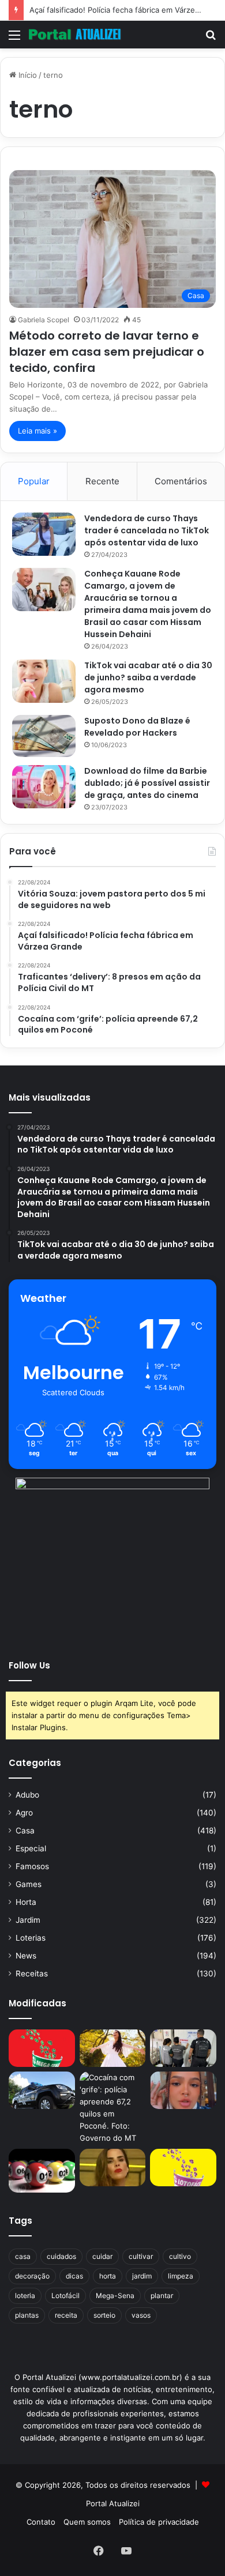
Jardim (28, 1920)
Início (27, 75)
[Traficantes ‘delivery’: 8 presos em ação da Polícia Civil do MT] (42, 2090)
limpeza (181, 2276)
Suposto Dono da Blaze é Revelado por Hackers (137, 727)
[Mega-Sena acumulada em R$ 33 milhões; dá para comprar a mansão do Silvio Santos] (42, 2048)
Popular (34, 481)
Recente (102, 481)
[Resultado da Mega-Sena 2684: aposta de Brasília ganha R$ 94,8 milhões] (42, 2171)
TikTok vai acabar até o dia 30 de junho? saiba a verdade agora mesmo (148, 677)
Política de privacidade (159, 2522)
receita (66, 2315)
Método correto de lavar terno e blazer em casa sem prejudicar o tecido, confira (107, 352)
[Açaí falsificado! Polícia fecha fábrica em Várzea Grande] (183, 2048)
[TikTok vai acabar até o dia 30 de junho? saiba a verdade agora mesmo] (44, 681)
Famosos (32, 1866)
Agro (24, 1813)
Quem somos (87, 2522)
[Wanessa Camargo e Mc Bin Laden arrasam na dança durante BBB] (113, 2168)
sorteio (104, 2315)
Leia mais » (37, 431)
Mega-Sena (115, 2296)
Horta (26, 1902)
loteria (25, 2296)
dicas (74, 2276)
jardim (142, 2276)
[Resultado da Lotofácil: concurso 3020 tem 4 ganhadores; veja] (183, 2168)
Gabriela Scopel (44, 320)
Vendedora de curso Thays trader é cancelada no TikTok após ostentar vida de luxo (147, 530)
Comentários (181, 481)
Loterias (31, 1938)
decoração (32, 2276)
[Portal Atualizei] (75, 35)
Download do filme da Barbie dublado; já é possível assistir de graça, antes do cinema (147, 783)
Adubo (27, 1795)
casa (23, 2256)
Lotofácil (65, 2296)
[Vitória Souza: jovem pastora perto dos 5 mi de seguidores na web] (113, 2048)
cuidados (61, 2256)
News (26, 1956)
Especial (31, 1848)
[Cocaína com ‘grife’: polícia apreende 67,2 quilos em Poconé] (113, 2108)
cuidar (102, 2256)
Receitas (32, 1974)
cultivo (180, 2256)
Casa (25, 1831)
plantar (162, 2296)
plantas (27, 2315)
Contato (41, 2522)
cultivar (141, 2256)
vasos (141, 2315)
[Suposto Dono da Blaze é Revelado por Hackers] (44, 736)
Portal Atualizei (113, 2503)
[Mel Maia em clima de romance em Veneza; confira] (183, 2090)
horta (108, 2276)
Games (29, 1884)
